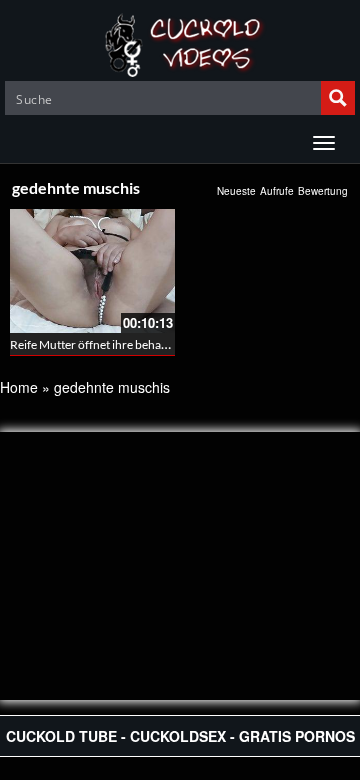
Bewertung (323, 191)
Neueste (236, 191)
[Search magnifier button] (338, 98)
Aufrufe (277, 191)
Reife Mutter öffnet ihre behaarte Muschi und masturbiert (160, 344)
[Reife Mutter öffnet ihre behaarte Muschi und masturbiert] (92, 271)
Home (19, 387)
